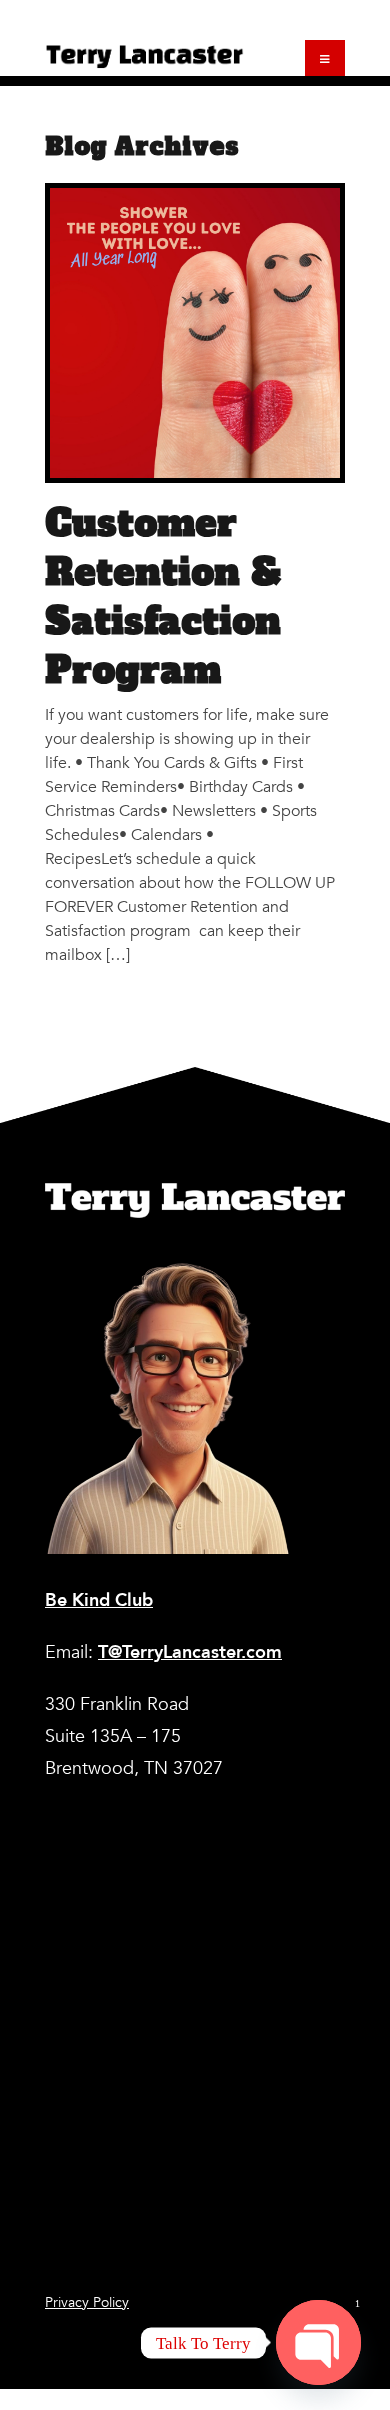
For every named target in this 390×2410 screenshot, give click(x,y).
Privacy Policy (87, 2302)
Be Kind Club (99, 1600)
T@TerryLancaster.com (190, 1652)
